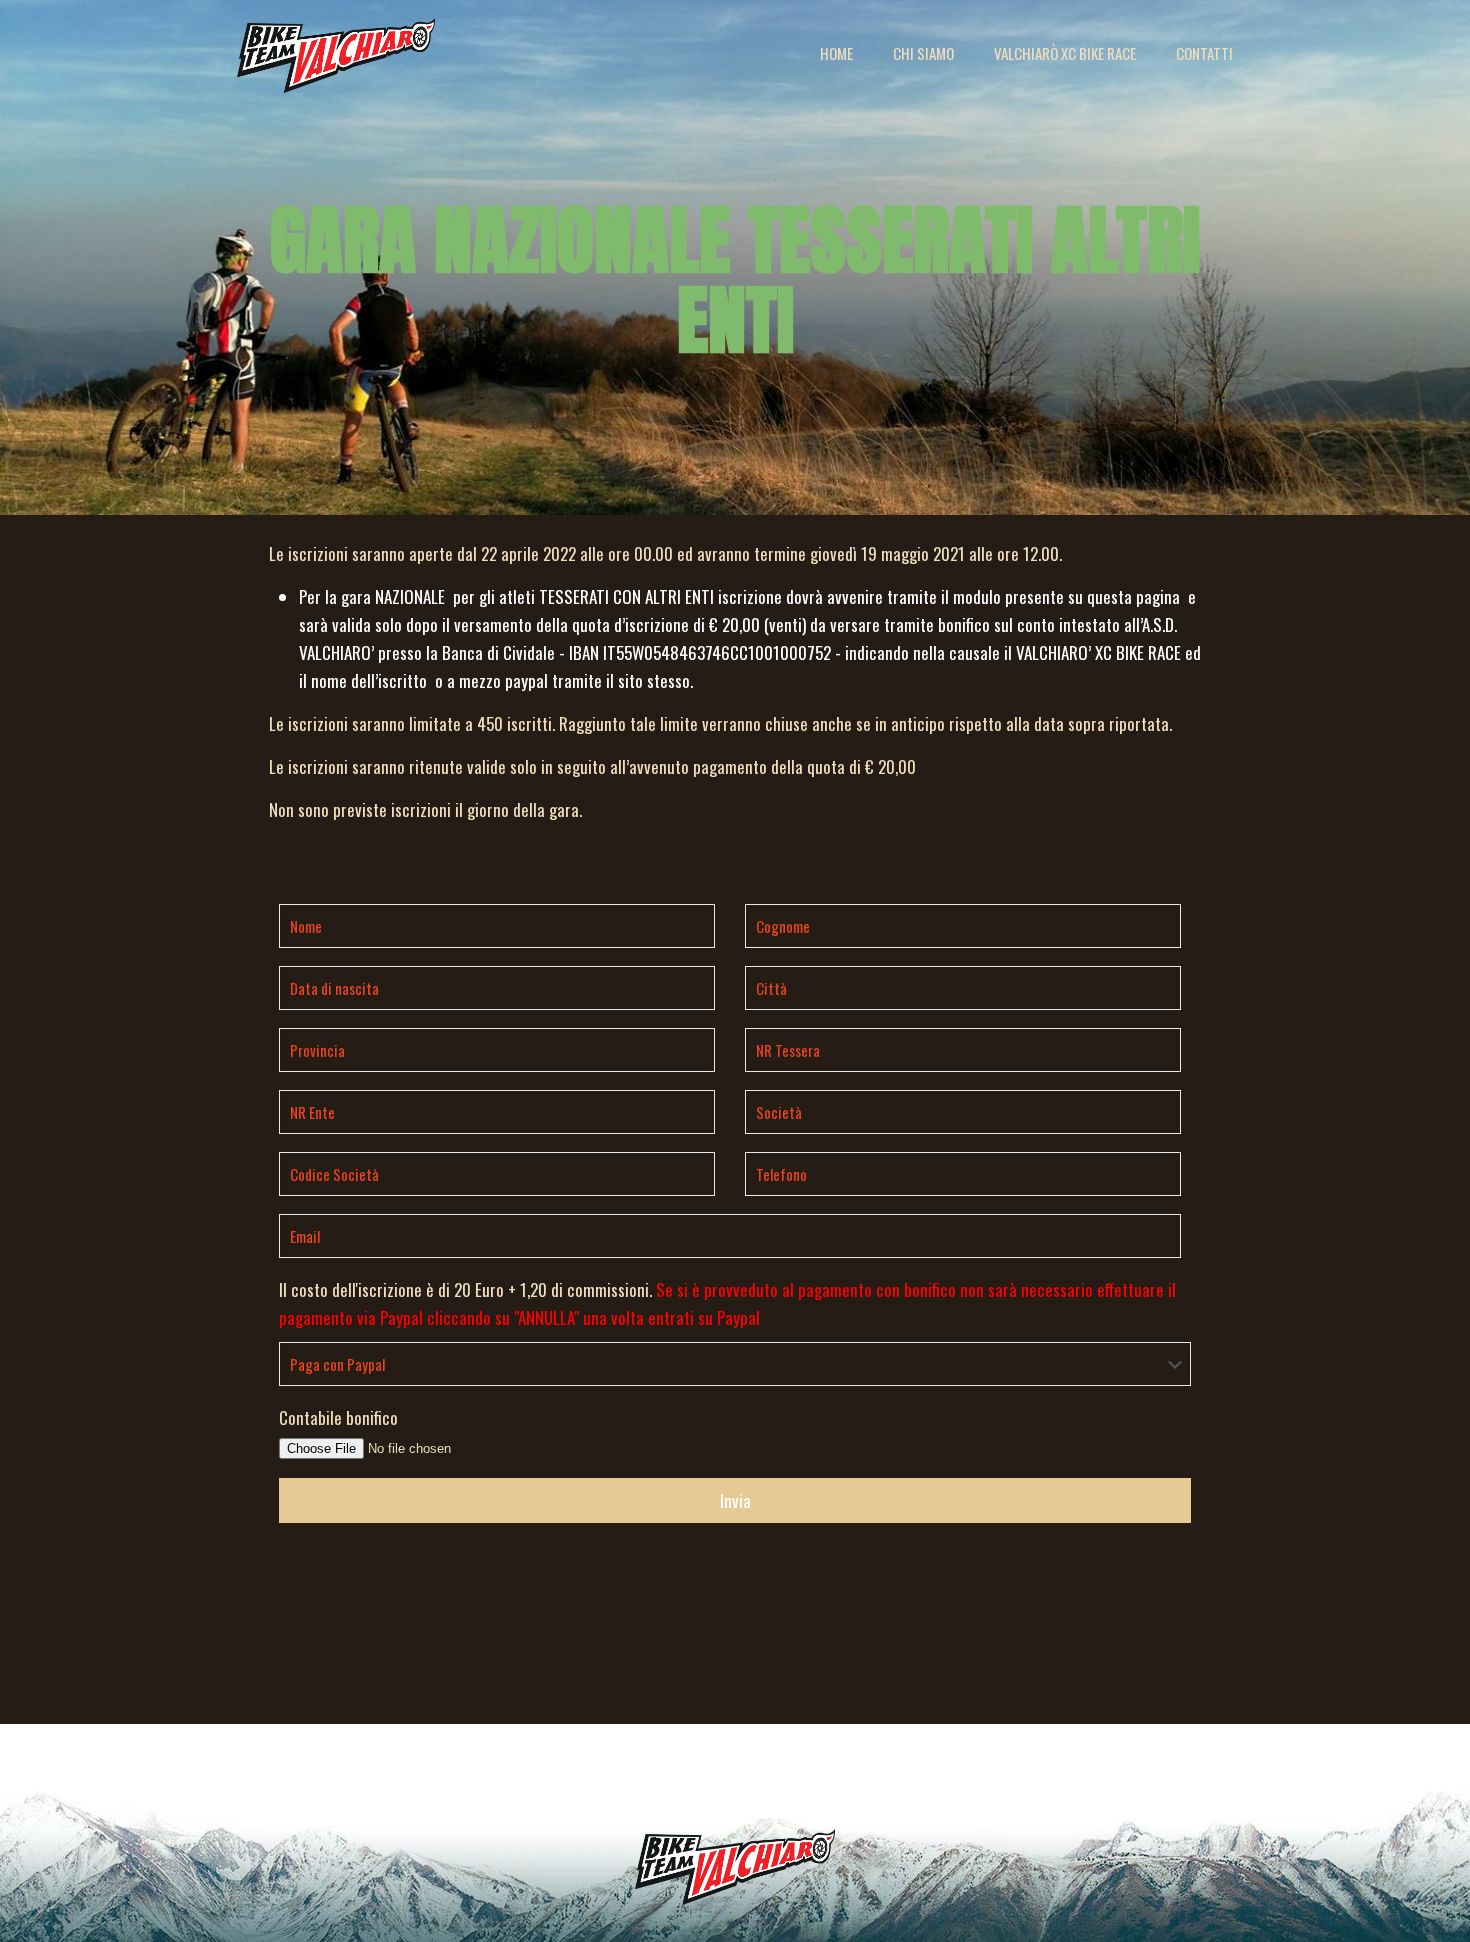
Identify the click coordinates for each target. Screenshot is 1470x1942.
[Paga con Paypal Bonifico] (735, 1365)
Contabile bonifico (338, 1417)
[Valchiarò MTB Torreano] (336, 52)
